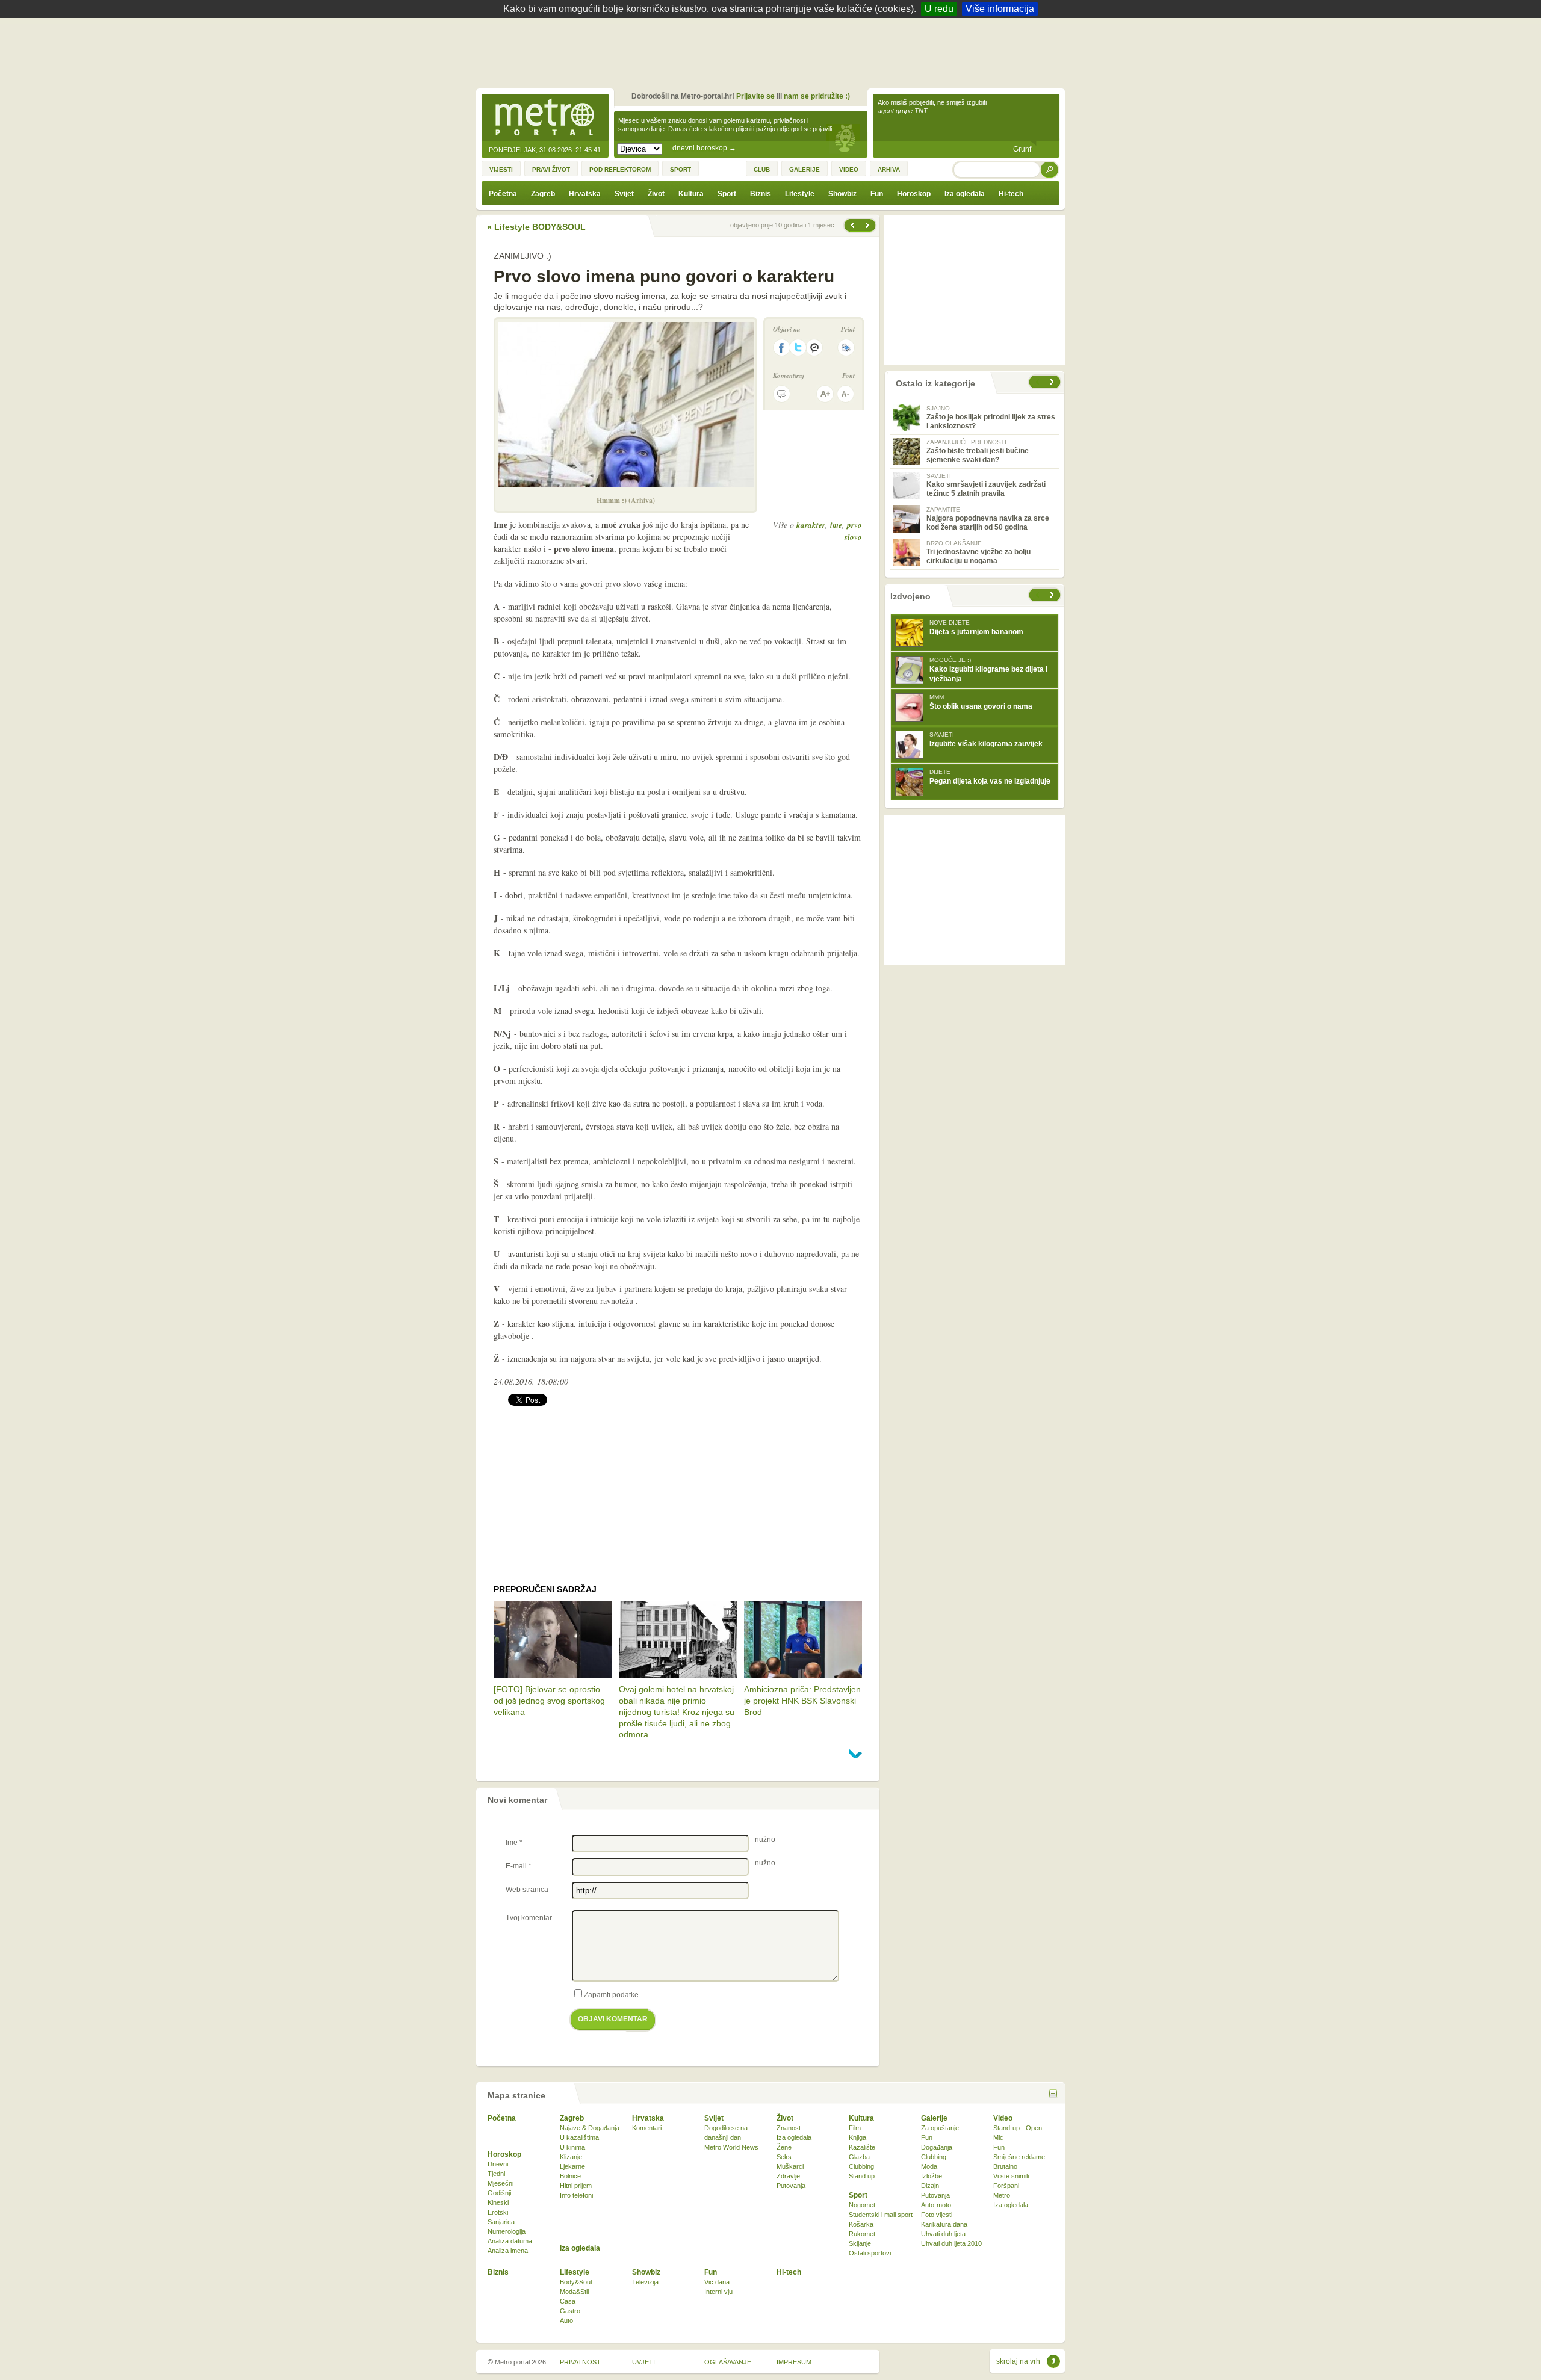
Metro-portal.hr (545, 118)
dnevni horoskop (704, 148)
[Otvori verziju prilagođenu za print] (846, 348)
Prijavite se (755, 96)
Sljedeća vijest (852, 225)
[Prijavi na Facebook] (781, 348)
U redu (939, 9)
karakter (811, 525)
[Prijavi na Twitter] (798, 348)
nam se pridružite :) (817, 96)
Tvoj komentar (529, 1918)
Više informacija (1000, 9)
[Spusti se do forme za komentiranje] (782, 394)
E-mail (519, 1866)
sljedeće (1053, 595)
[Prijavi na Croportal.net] (815, 348)
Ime (514, 1843)
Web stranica (527, 1890)
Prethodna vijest (869, 225)
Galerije (934, 2118)
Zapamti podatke (611, 1995)
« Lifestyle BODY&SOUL (536, 227)
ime (836, 525)
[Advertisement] (774, 51)
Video (1003, 2118)
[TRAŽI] (1050, 169)
